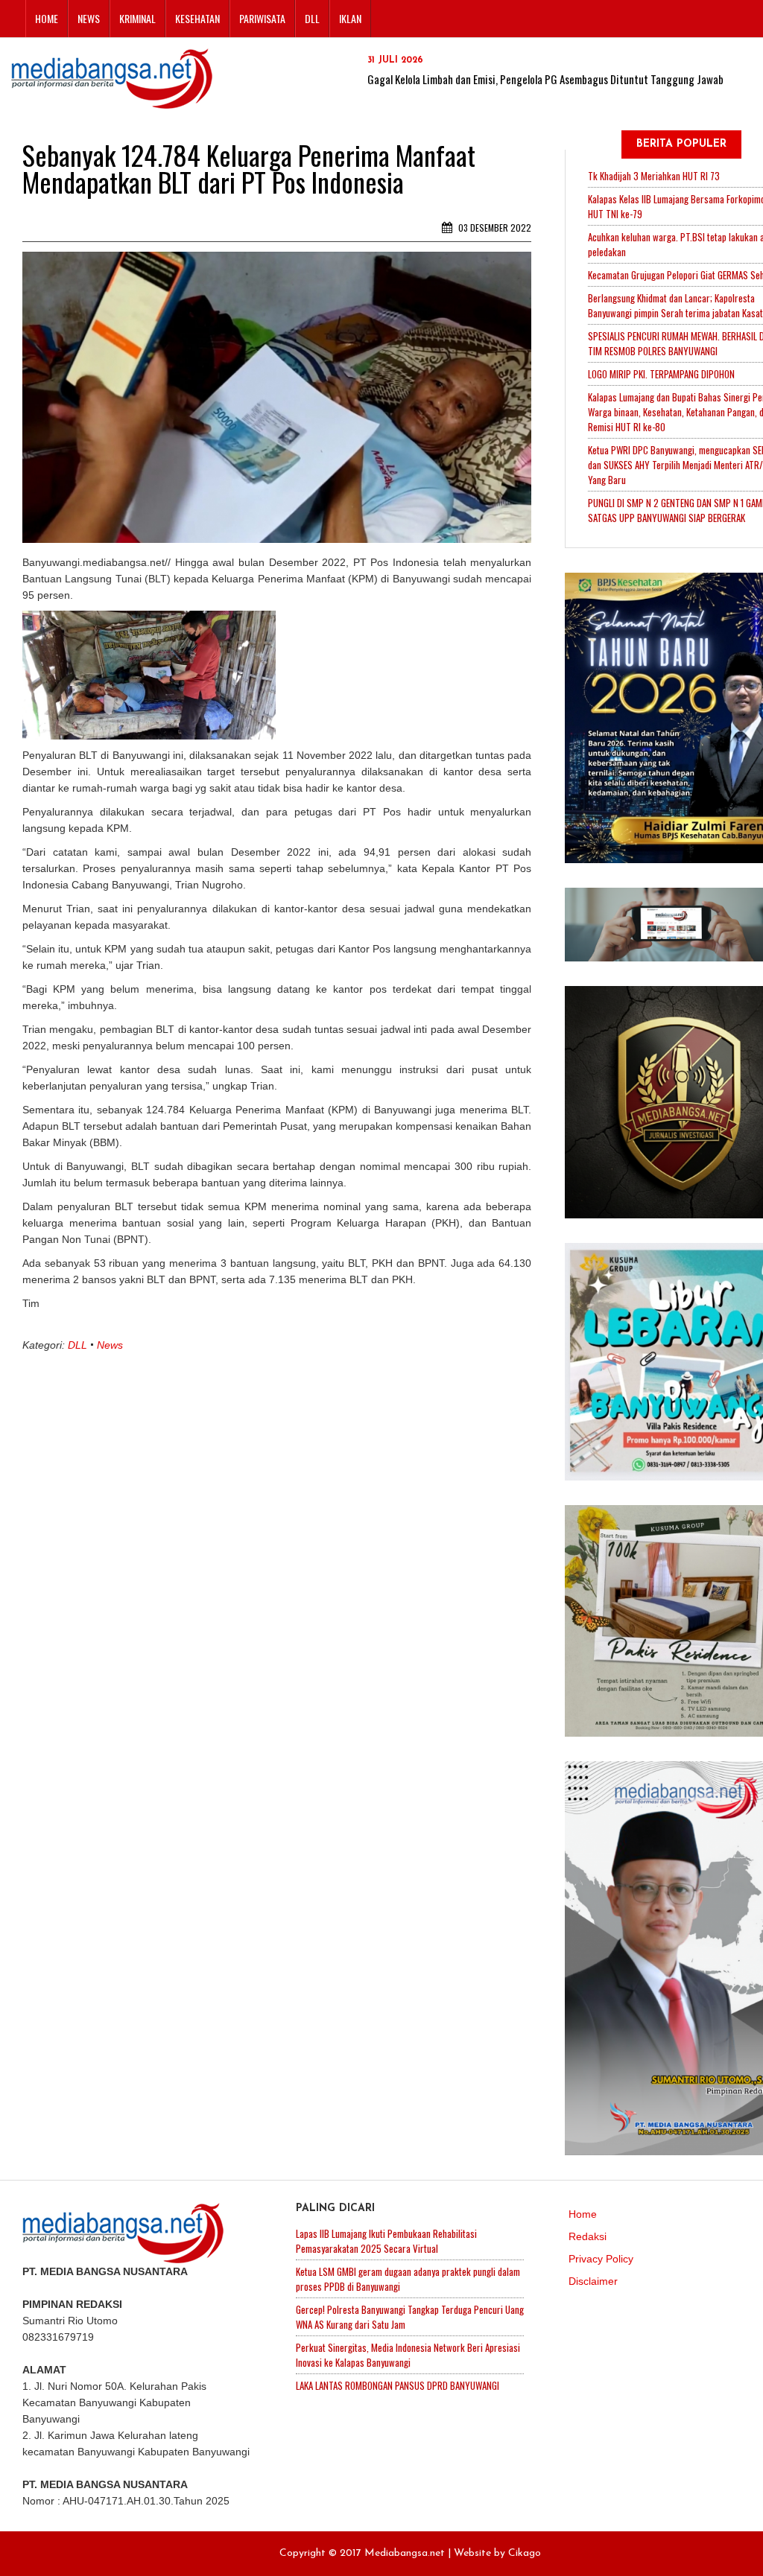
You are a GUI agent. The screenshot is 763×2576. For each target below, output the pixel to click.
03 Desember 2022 (494, 228)
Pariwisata (262, 18)
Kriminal (137, 18)
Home (47, 18)
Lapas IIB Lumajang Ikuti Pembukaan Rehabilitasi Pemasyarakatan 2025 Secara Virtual (386, 2241)
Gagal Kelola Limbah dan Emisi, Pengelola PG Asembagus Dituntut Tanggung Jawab (545, 79)
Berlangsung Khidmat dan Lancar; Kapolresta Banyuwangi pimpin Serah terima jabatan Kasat (675, 305)
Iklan (350, 18)
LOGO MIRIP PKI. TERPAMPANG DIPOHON (661, 374)
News (89, 18)
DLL (312, 18)
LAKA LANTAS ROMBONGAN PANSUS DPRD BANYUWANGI (398, 2385)
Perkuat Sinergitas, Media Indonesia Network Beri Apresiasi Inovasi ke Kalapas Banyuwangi (408, 2355)
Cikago (525, 2553)
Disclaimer (593, 2281)
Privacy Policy (601, 2259)
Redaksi (588, 2236)
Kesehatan (197, 18)
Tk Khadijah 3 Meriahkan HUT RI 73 (654, 176)
